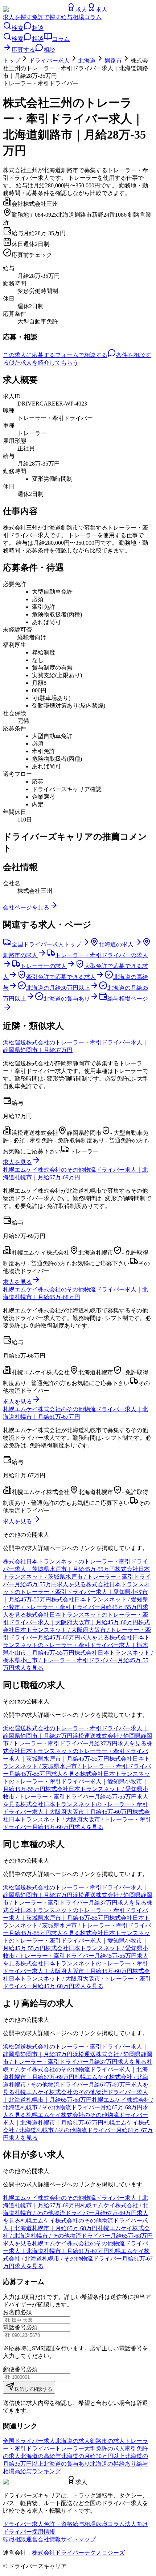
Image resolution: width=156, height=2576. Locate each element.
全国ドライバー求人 (29, 2441)
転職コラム (110, 2524)
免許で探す (46, 17)
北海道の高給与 (41, 2456)
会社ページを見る (26, 907)
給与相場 (73, 17)
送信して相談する (33, 2389)
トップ (12, 61)
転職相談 (15, 2539)
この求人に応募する (29, 355)
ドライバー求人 (49, 61)
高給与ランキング (38, 2471)
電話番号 (15, 2327)
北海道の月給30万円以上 (93, 2456)
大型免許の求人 (104, 2448)
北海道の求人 (73, 2441)
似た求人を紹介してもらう (44, 363)
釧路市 (113, 61)
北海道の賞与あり (67, 2464)
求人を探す (17, 17)
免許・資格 (58, 2524)
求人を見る (17, 1162)
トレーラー (70, 2448)
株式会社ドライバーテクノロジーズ (78, 2553)
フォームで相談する (81, 355)
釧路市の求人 (107, 2441)
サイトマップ (78, 2539)
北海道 (87, 61)
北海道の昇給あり (113, 2464)
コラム (93, 17)
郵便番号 (15, 2369)
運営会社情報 (44, 2539)
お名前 (12, 2312)
